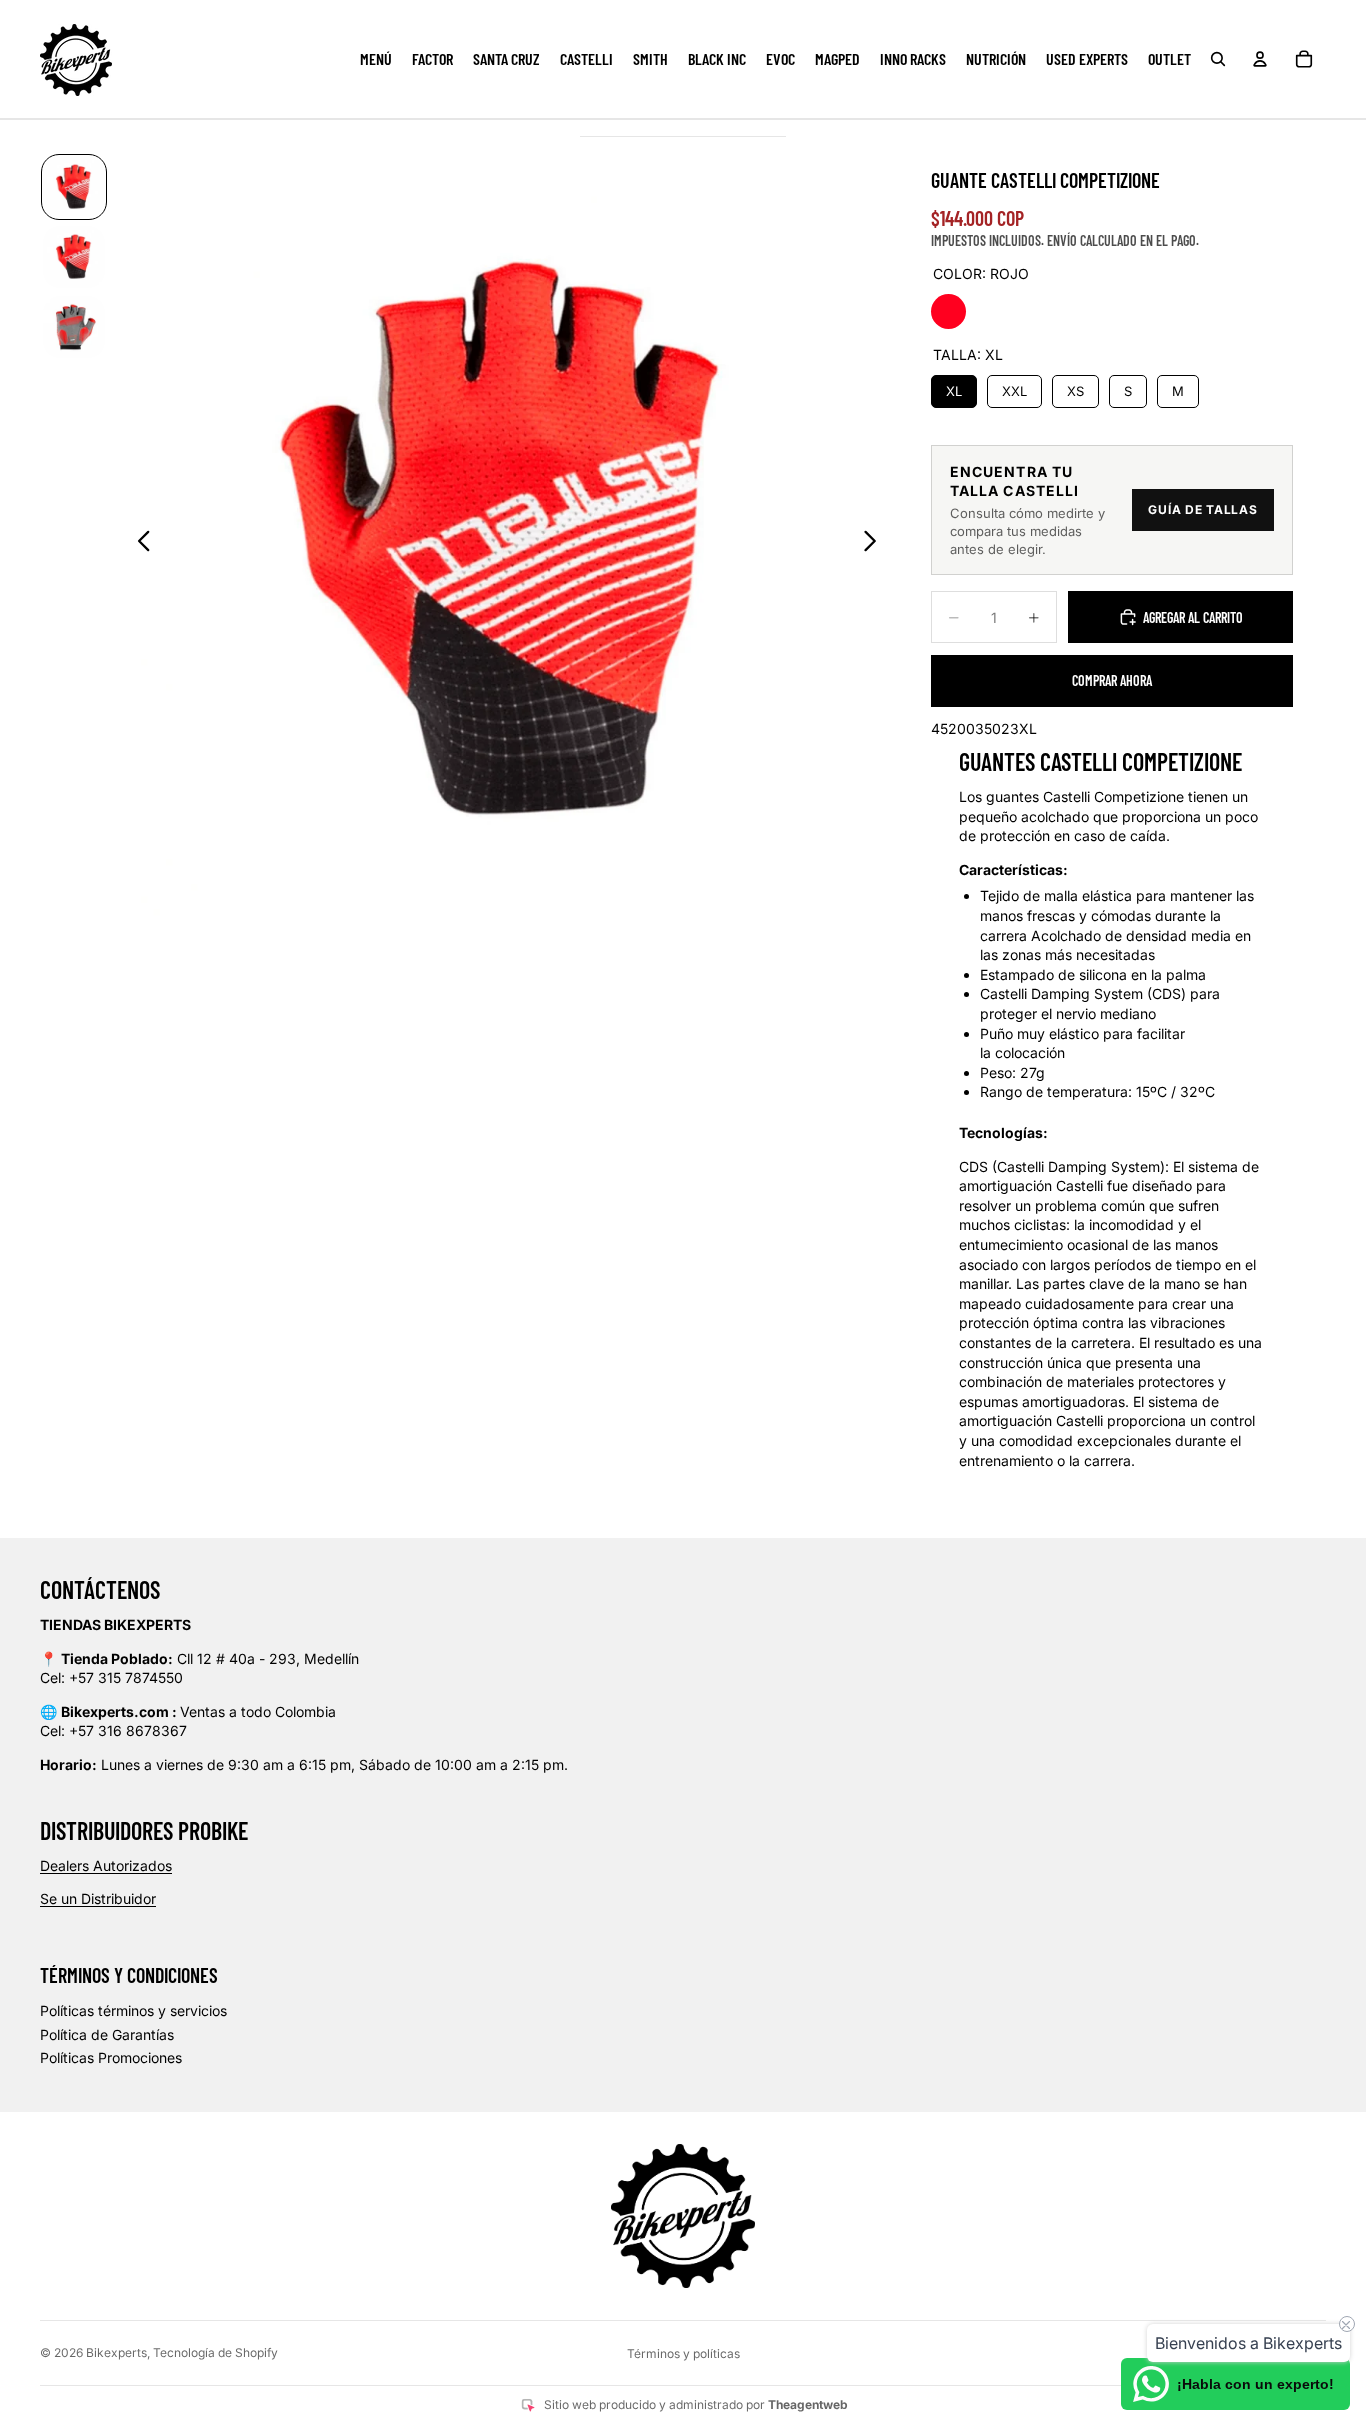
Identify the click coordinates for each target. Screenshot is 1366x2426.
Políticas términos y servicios (133, 2010)
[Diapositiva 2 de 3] (74, 257)
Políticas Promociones (111, 2057)
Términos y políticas (683, 2353)
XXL (1014, 387)
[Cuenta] (1260, 59)
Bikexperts (116, 2352)
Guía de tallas (1202, 509)
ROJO (948, 311)
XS (1075, 387)
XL (954, 387)
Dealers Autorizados (106, 1865)
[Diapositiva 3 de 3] (74, 327)
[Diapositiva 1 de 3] (74, 187)
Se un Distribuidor (98, 1898)
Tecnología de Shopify (215, 2352)
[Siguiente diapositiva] (875, 544)
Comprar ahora (1112, 680)
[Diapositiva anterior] (138, 544)
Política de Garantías (107, 2034)
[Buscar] (1218, 59)
